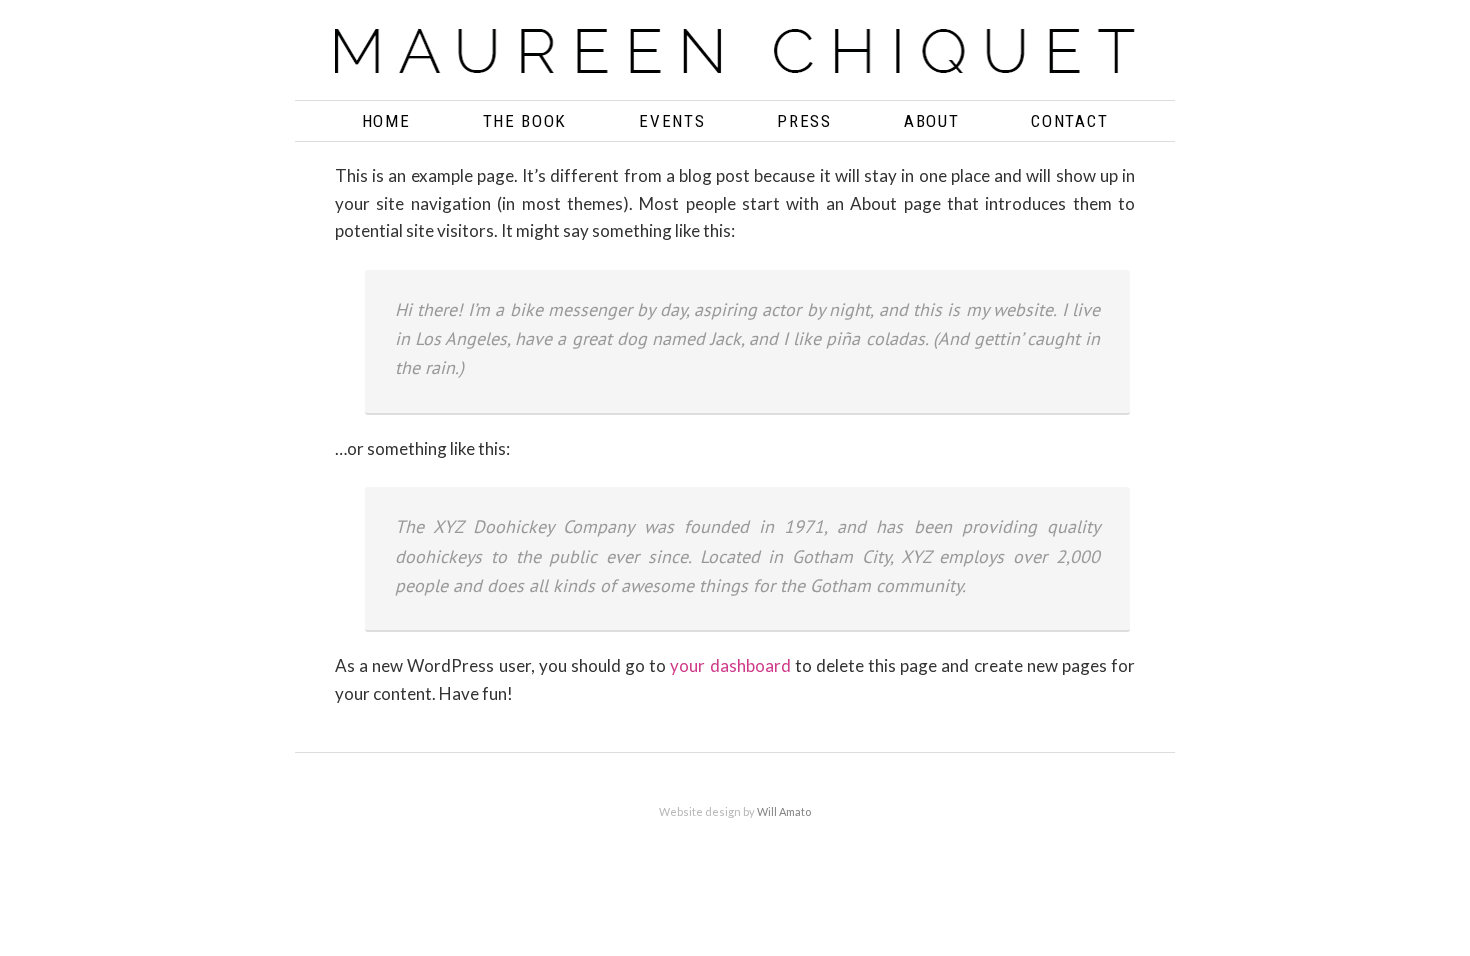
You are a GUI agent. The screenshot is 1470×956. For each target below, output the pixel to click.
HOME (386, 121)
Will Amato (784, 811)
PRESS (804, 121)
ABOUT (932, 121)
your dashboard (730, 665)
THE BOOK (525, 121)
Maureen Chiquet (735, 57)
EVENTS (672, 121)
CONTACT (1069, 121)
